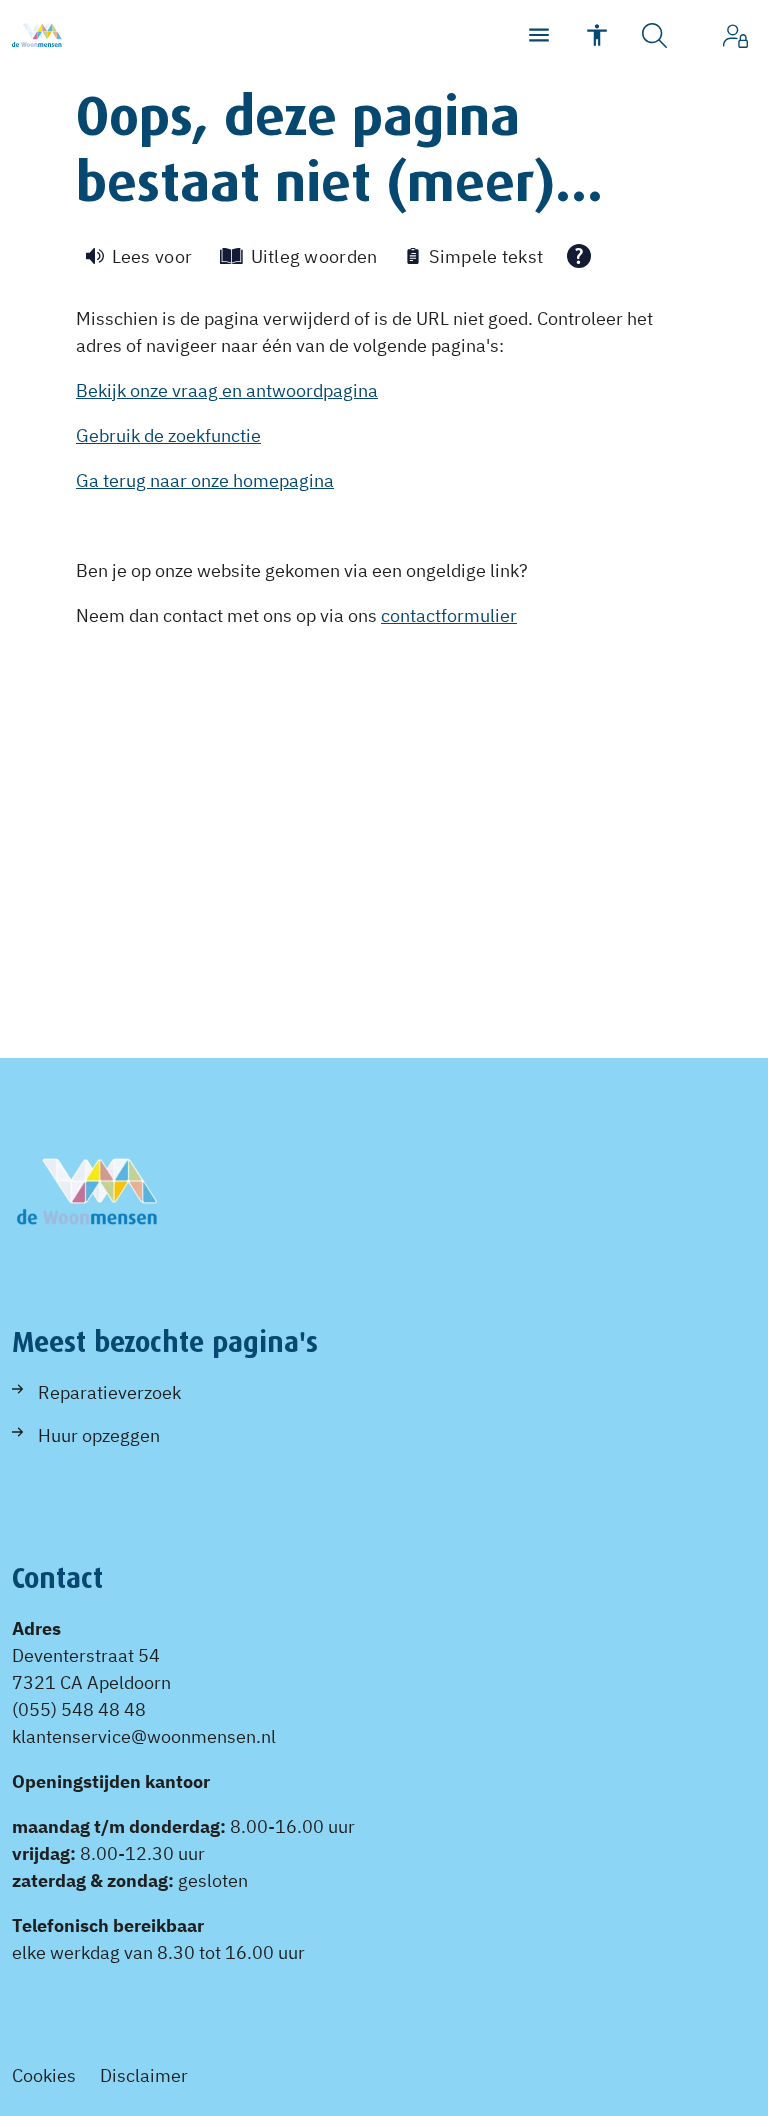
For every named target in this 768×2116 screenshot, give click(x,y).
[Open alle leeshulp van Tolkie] (579, 256)
